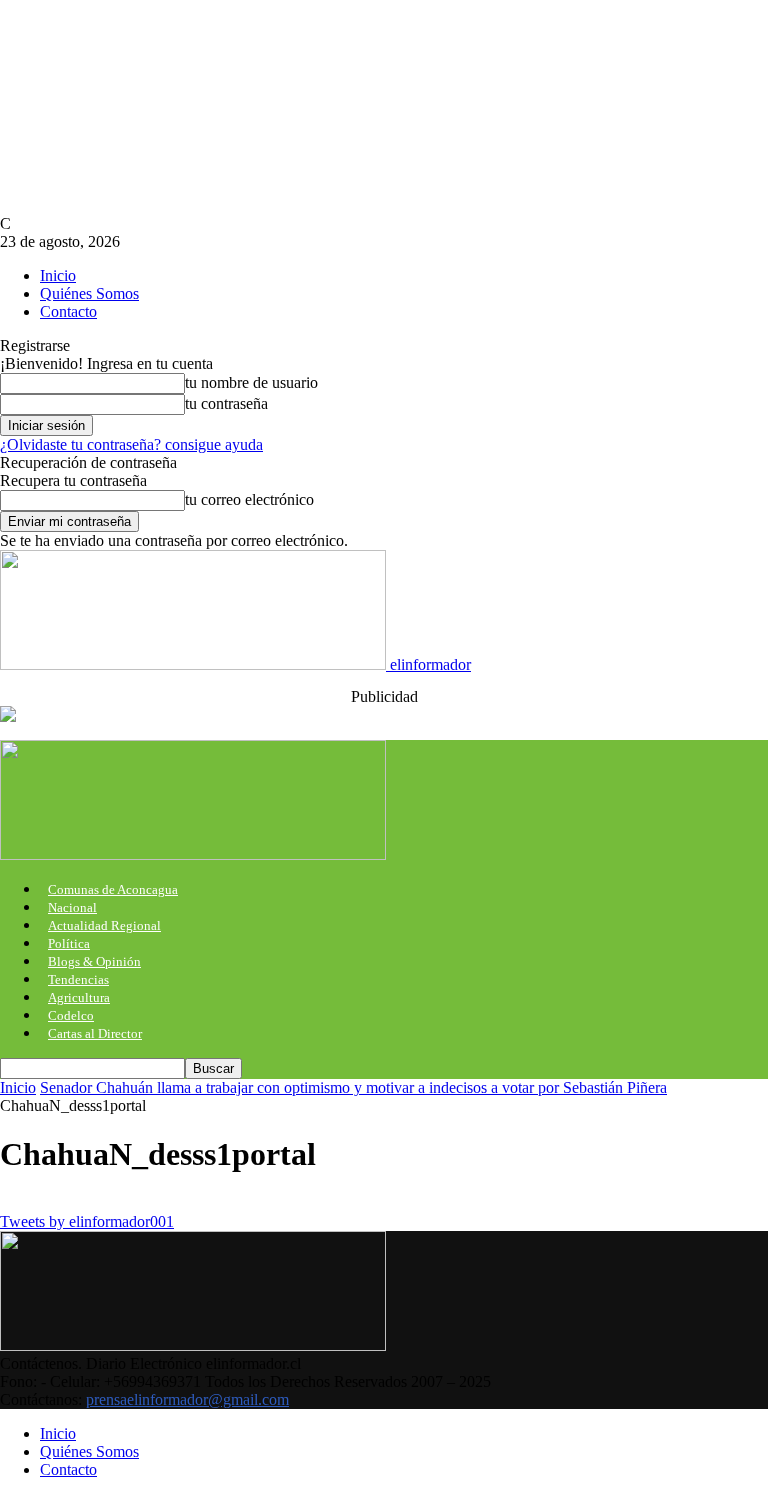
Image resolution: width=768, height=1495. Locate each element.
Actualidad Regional (104, 925)
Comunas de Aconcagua (113, 889)
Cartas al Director (95, 1033)
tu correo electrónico (249, 499)
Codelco (71, 1015)
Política (69, 943)
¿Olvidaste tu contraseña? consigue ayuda (131, 444)
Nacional (72, 907)
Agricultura (79, 997)
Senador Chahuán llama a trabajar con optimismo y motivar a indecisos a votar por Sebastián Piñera (353, 1087)
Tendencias (78, 979)
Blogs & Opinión (94, 961)
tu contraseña (226, 403)
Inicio (58, 275)
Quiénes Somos (89, 293)
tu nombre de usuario (251, 382)
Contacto (68, 311)
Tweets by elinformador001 (87, 1221)
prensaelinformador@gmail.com (187, 1399)
